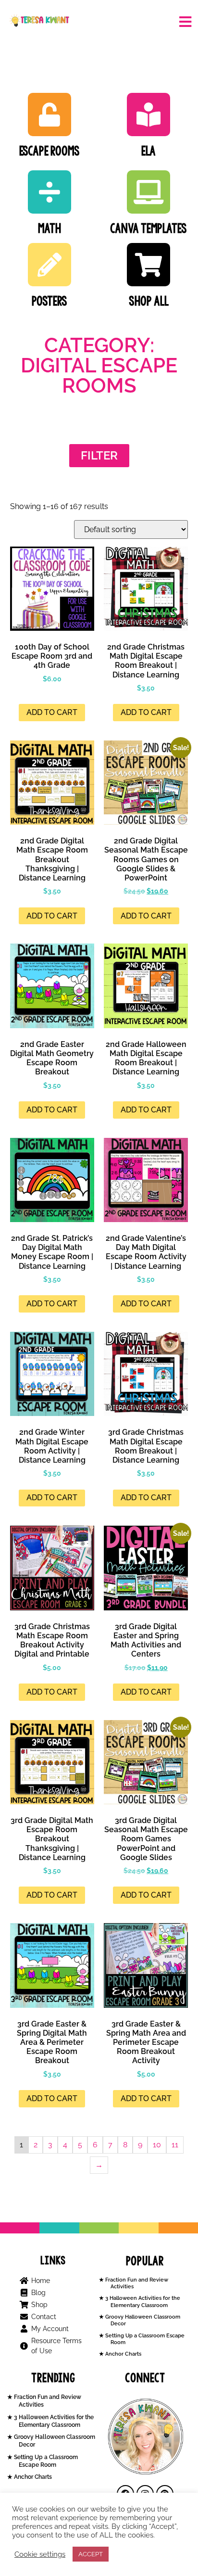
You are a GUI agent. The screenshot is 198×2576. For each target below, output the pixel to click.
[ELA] (148, 115)
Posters (49, 301)
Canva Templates (148, 228)
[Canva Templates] (148, 192)
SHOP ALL (149, 301)
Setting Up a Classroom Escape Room (45, 2461)
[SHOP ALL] (148, 265)
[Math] (49, 192)
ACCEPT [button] (91, 2554)
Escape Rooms (49, 151)
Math (49, 228)
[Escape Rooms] (49, 115)
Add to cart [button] (52, 712)
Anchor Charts (123, 2354)
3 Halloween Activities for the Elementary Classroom (142, 2302)
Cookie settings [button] (40, 2554)
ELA (148, 151)
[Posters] (49, 265)
